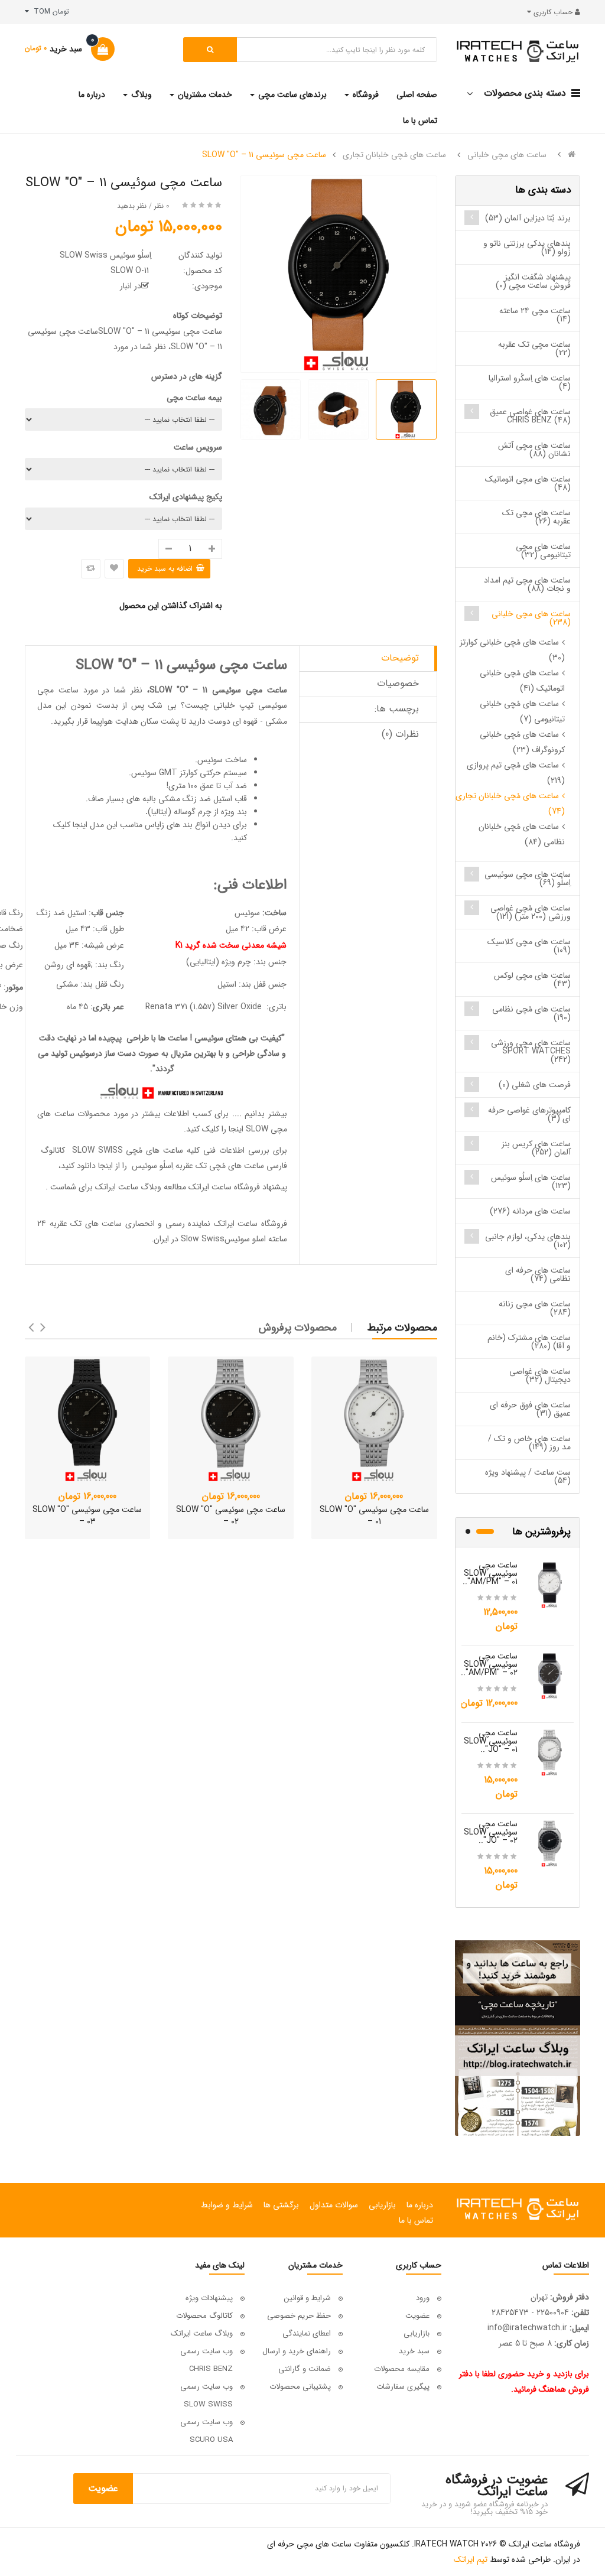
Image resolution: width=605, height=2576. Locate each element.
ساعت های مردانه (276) (530, 1211)
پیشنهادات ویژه (209, 2298)
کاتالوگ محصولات (204, 2316)
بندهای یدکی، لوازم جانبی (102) (528, 1241)
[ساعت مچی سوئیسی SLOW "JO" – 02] (550, 1843)
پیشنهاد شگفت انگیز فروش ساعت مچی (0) (533, 281)
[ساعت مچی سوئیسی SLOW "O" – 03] (88, 1419)
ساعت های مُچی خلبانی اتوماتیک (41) (522, 681)
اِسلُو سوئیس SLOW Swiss (105, 255)
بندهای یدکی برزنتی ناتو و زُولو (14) (527, 248)
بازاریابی (382, 2205)
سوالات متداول (334, 2205)
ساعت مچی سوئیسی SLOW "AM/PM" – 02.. (489, 1664)
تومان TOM (49, 12)
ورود (423, 2298)
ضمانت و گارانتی (305, 2369)
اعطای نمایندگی (307, 2333)
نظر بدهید (132, 206)
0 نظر (162, 206)
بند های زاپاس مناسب (156, 825)
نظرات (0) (400, 734)
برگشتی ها (281, 2205)
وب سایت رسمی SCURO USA (206, 2431)
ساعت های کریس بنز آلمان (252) (536, 1148)
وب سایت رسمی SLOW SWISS (206, 2396)
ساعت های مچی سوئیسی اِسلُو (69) (528, 879)
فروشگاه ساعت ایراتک (251, 1224)
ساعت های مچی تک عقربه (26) (536, 517)
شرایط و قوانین (308, 2298)
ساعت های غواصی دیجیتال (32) (540, 1375)
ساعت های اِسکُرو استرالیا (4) (530, 382)
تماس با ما (416, 2220)
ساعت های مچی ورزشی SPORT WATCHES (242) (531, 1051)
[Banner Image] (518, 2038)
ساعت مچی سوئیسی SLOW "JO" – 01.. (491, 1741)
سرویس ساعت (198, 447)
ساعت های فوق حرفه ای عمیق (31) (530, 1409)
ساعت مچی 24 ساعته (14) (535, 315)
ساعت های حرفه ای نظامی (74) (538, 1274)
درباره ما (420, 2205)
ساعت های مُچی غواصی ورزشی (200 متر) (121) (531, 912)
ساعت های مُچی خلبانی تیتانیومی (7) (522, 711)
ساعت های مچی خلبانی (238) (531, 618)
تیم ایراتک (471, 2559)
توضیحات (400, 658)
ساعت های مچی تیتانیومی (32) (543, 551)
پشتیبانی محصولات (300, 2387)
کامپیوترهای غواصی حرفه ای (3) (529, 1114)
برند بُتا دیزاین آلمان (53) (528, 218)
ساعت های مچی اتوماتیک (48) (528, 483)
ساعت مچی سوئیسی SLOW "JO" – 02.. (491, 1832)
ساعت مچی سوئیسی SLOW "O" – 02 (231, 1515)
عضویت (417, 2316)
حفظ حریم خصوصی (299, 2316)
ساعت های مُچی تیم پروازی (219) (516, 773)
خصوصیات (398, 683)
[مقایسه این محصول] (91, 569)
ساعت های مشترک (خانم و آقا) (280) (529, 1342)
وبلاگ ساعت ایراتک (128, 1187)
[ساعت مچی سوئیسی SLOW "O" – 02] (231, 1419)
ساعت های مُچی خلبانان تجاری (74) (510, 804)
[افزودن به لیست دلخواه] (114, 569)
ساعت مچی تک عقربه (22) (534, 349)
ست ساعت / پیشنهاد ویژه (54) (528, 1476)
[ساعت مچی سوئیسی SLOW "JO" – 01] (550, 1752)
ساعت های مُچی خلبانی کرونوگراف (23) (522, 742)
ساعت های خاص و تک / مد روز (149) (529, 1443)
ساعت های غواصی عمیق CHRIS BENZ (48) (530, 416)
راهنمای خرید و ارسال (297, 2351)
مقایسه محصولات (402, 2369)
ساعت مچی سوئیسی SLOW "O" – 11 (264, 155)
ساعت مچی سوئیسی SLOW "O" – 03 (87, 1515)
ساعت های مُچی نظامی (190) (531, 1013)
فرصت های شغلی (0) (535, 1085)
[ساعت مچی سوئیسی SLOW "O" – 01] (374, 1419)
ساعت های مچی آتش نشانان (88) (534, 450)
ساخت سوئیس (222, 760)
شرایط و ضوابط (227, 2205)
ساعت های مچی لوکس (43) (532, 980)
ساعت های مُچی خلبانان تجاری (394, 155)
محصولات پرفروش (298, 1328)
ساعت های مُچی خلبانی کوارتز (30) (512, 650)
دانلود (86, 1166)
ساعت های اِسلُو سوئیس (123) (531, 1182)
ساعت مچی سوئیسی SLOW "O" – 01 (374, 1515)
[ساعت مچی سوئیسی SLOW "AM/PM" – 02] (550, 1675)
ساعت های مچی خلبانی (507, 155)
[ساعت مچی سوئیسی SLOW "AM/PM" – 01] (550, 1584)
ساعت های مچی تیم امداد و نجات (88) (527, 584)
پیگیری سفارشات (403, 2387)
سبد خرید (414, 2351)
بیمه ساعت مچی (194, 398)
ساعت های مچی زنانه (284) (535, 1308)
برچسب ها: (397, 709)
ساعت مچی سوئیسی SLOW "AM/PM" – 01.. (490, 1573)
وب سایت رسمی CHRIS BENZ (206, 2360)
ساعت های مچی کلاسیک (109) (529, 946)
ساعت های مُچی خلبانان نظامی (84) (522, 834)
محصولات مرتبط (402, 1328)
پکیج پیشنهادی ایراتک (186, 497)
